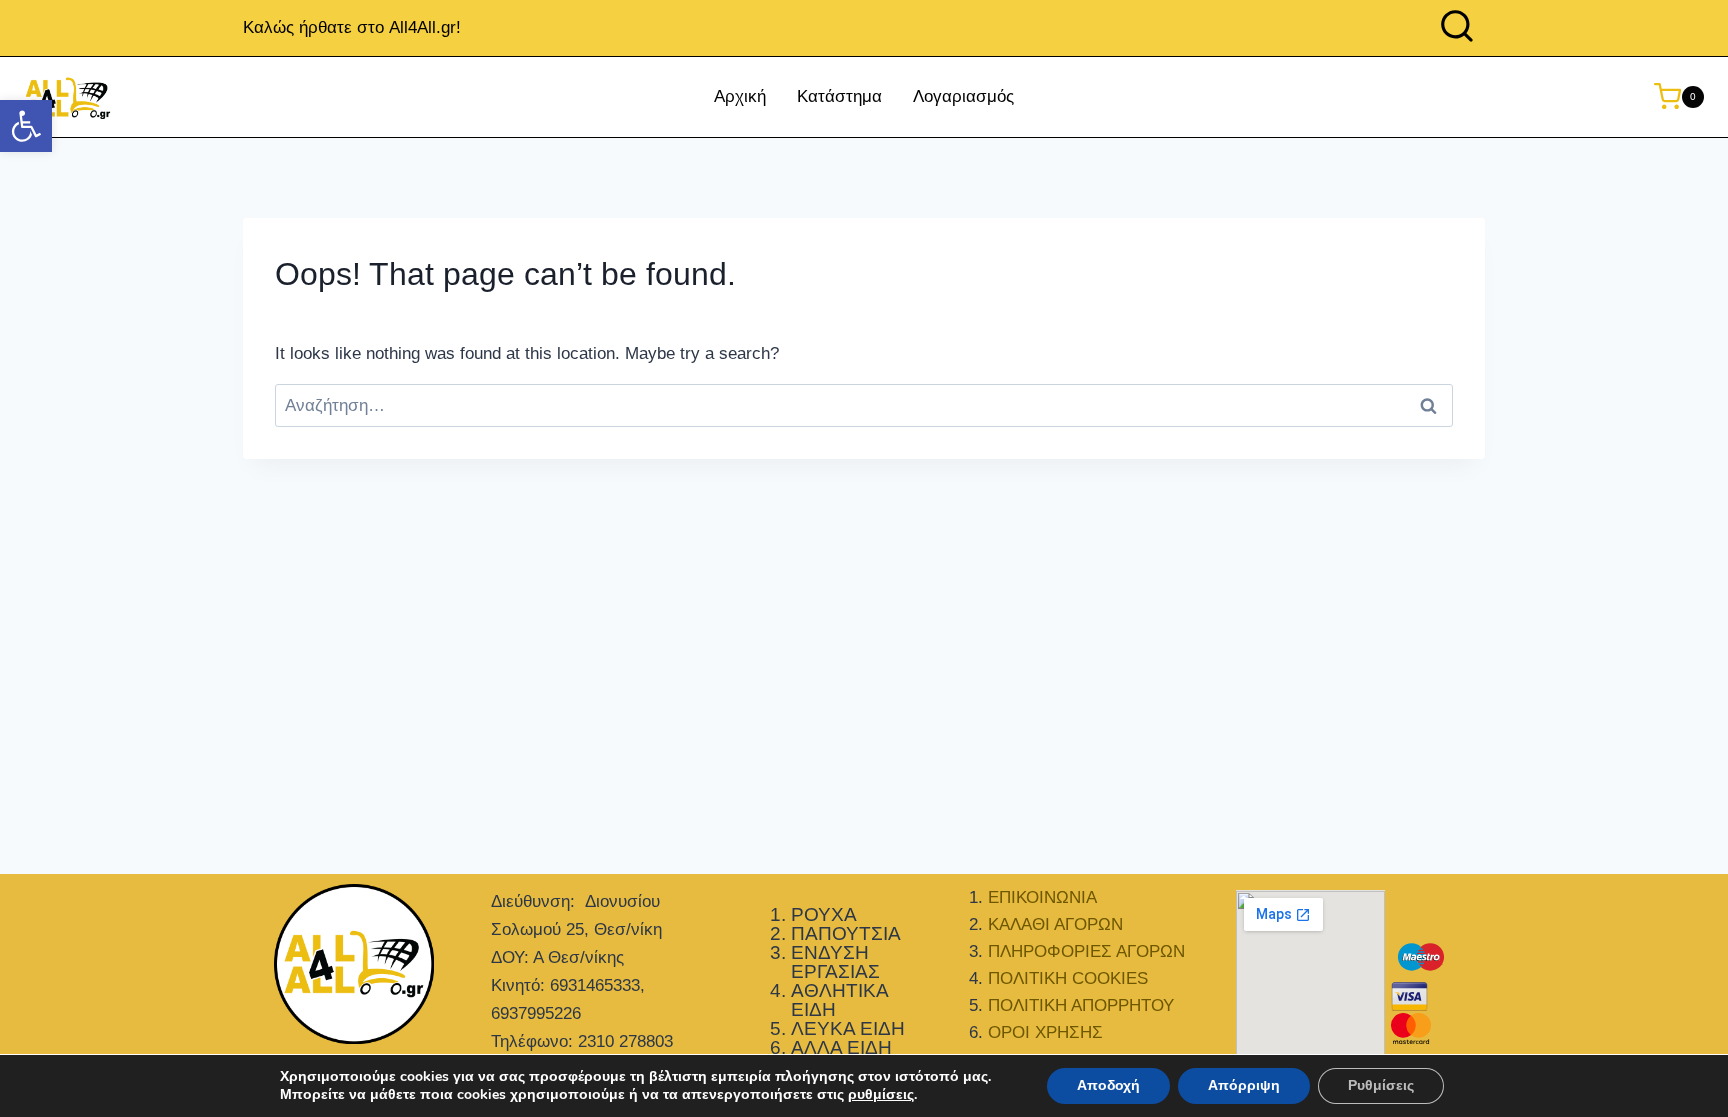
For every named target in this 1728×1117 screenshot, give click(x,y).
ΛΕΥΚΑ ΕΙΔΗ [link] (848, 1028)
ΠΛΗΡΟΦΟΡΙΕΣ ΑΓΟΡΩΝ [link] (1086, 951)
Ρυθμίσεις (1381, 1085)
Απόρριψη (1244, 1085)
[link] (26, 126)
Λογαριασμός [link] (963, 96)
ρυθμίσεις (881, 1095)
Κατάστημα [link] (839, 96)
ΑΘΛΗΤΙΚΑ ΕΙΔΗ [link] (839, 1000)
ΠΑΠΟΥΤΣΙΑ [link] (846, 933)
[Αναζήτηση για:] (864, 405)
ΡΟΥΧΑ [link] (824, 914)
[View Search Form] (1457, 28)
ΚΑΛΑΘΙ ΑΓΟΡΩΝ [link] (1055, 924)
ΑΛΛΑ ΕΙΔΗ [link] (841, 1047)
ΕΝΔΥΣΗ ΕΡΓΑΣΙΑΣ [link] (835, 962)
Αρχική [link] (740, 96)
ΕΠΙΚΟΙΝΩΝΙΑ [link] (1042, 897)
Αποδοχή (1108, 1085)
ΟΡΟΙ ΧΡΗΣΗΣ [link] (1045, 1032)
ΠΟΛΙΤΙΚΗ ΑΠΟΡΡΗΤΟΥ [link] (1081, 1005)
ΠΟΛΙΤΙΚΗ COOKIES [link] (1068, 978)
